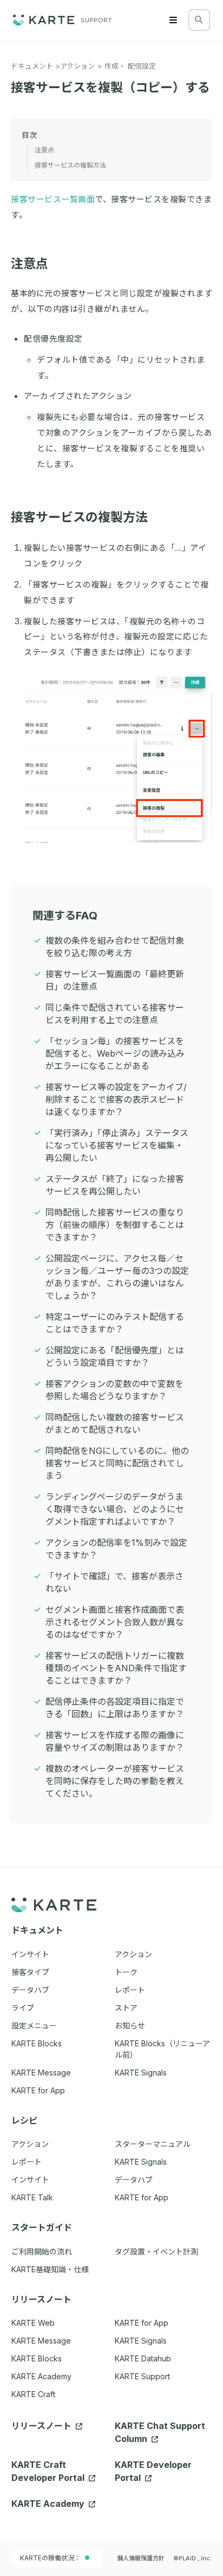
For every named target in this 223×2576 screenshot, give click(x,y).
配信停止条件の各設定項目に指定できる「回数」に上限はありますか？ (115, 1708)
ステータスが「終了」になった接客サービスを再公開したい (115, 1185)
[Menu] (173, 20)
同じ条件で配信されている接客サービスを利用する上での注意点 (115, 1014)
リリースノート (42, 2426)
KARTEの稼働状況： (50, 2558)
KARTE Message (41, 2341)
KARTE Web (33, 2323)
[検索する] (199, 19)
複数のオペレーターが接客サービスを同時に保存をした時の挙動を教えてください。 (115, 1781)
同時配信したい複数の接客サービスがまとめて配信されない (115, 1423)
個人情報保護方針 (141, 2558)
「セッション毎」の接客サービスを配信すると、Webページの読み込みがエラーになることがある (115, 1053)
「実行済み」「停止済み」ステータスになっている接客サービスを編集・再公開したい (117, 1145)
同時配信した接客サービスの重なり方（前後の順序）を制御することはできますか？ (115, 1225)
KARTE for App (142, 2323)
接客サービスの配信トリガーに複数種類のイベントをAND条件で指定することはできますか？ (116, 1668)
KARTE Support (142, 2376)
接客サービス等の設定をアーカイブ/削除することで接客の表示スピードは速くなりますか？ (116, 1099)
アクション (77, 66)
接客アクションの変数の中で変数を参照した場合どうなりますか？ (114, 1390)
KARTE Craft (33, 2394)
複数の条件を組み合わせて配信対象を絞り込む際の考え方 (115, 947)
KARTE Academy (41, 2376)
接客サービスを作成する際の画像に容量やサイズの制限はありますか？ (115, 1741)
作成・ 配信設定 (130, 66)
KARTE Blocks (37, 2358)
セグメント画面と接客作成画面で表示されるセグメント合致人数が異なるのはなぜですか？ (115, 1622)
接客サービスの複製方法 (79, 517)
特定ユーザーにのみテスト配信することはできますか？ (115, 1323)
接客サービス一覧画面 (53, 199)
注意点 (29, 264)
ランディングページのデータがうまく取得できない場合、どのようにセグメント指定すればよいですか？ (115, 1509)
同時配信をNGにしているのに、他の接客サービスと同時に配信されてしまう (117, 1463)
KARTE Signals (141, 2341)
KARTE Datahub (143, 2358)
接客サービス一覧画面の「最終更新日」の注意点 (115, 980)
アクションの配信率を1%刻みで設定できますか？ (116, 1549)
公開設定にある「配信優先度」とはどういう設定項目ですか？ (115, 1356)
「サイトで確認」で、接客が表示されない (114, 1582)
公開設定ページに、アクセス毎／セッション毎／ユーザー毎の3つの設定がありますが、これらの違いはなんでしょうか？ (117, 1277)
